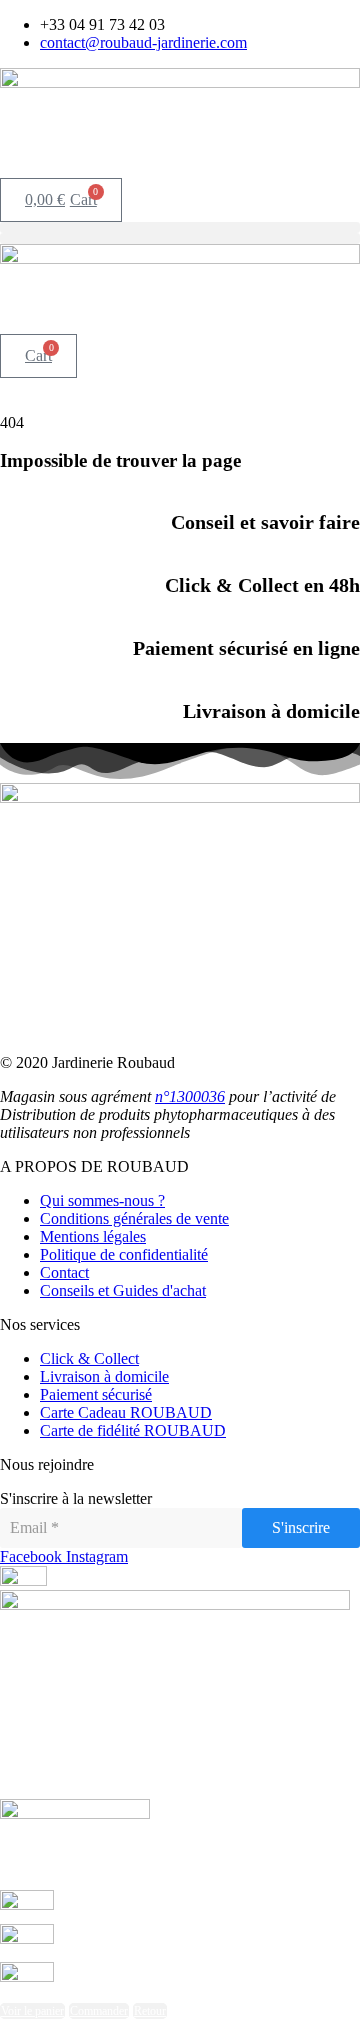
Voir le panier (32, 2011)
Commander (99, 2011)
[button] (180, 227)
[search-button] (8, 166)
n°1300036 (190, 1096)
